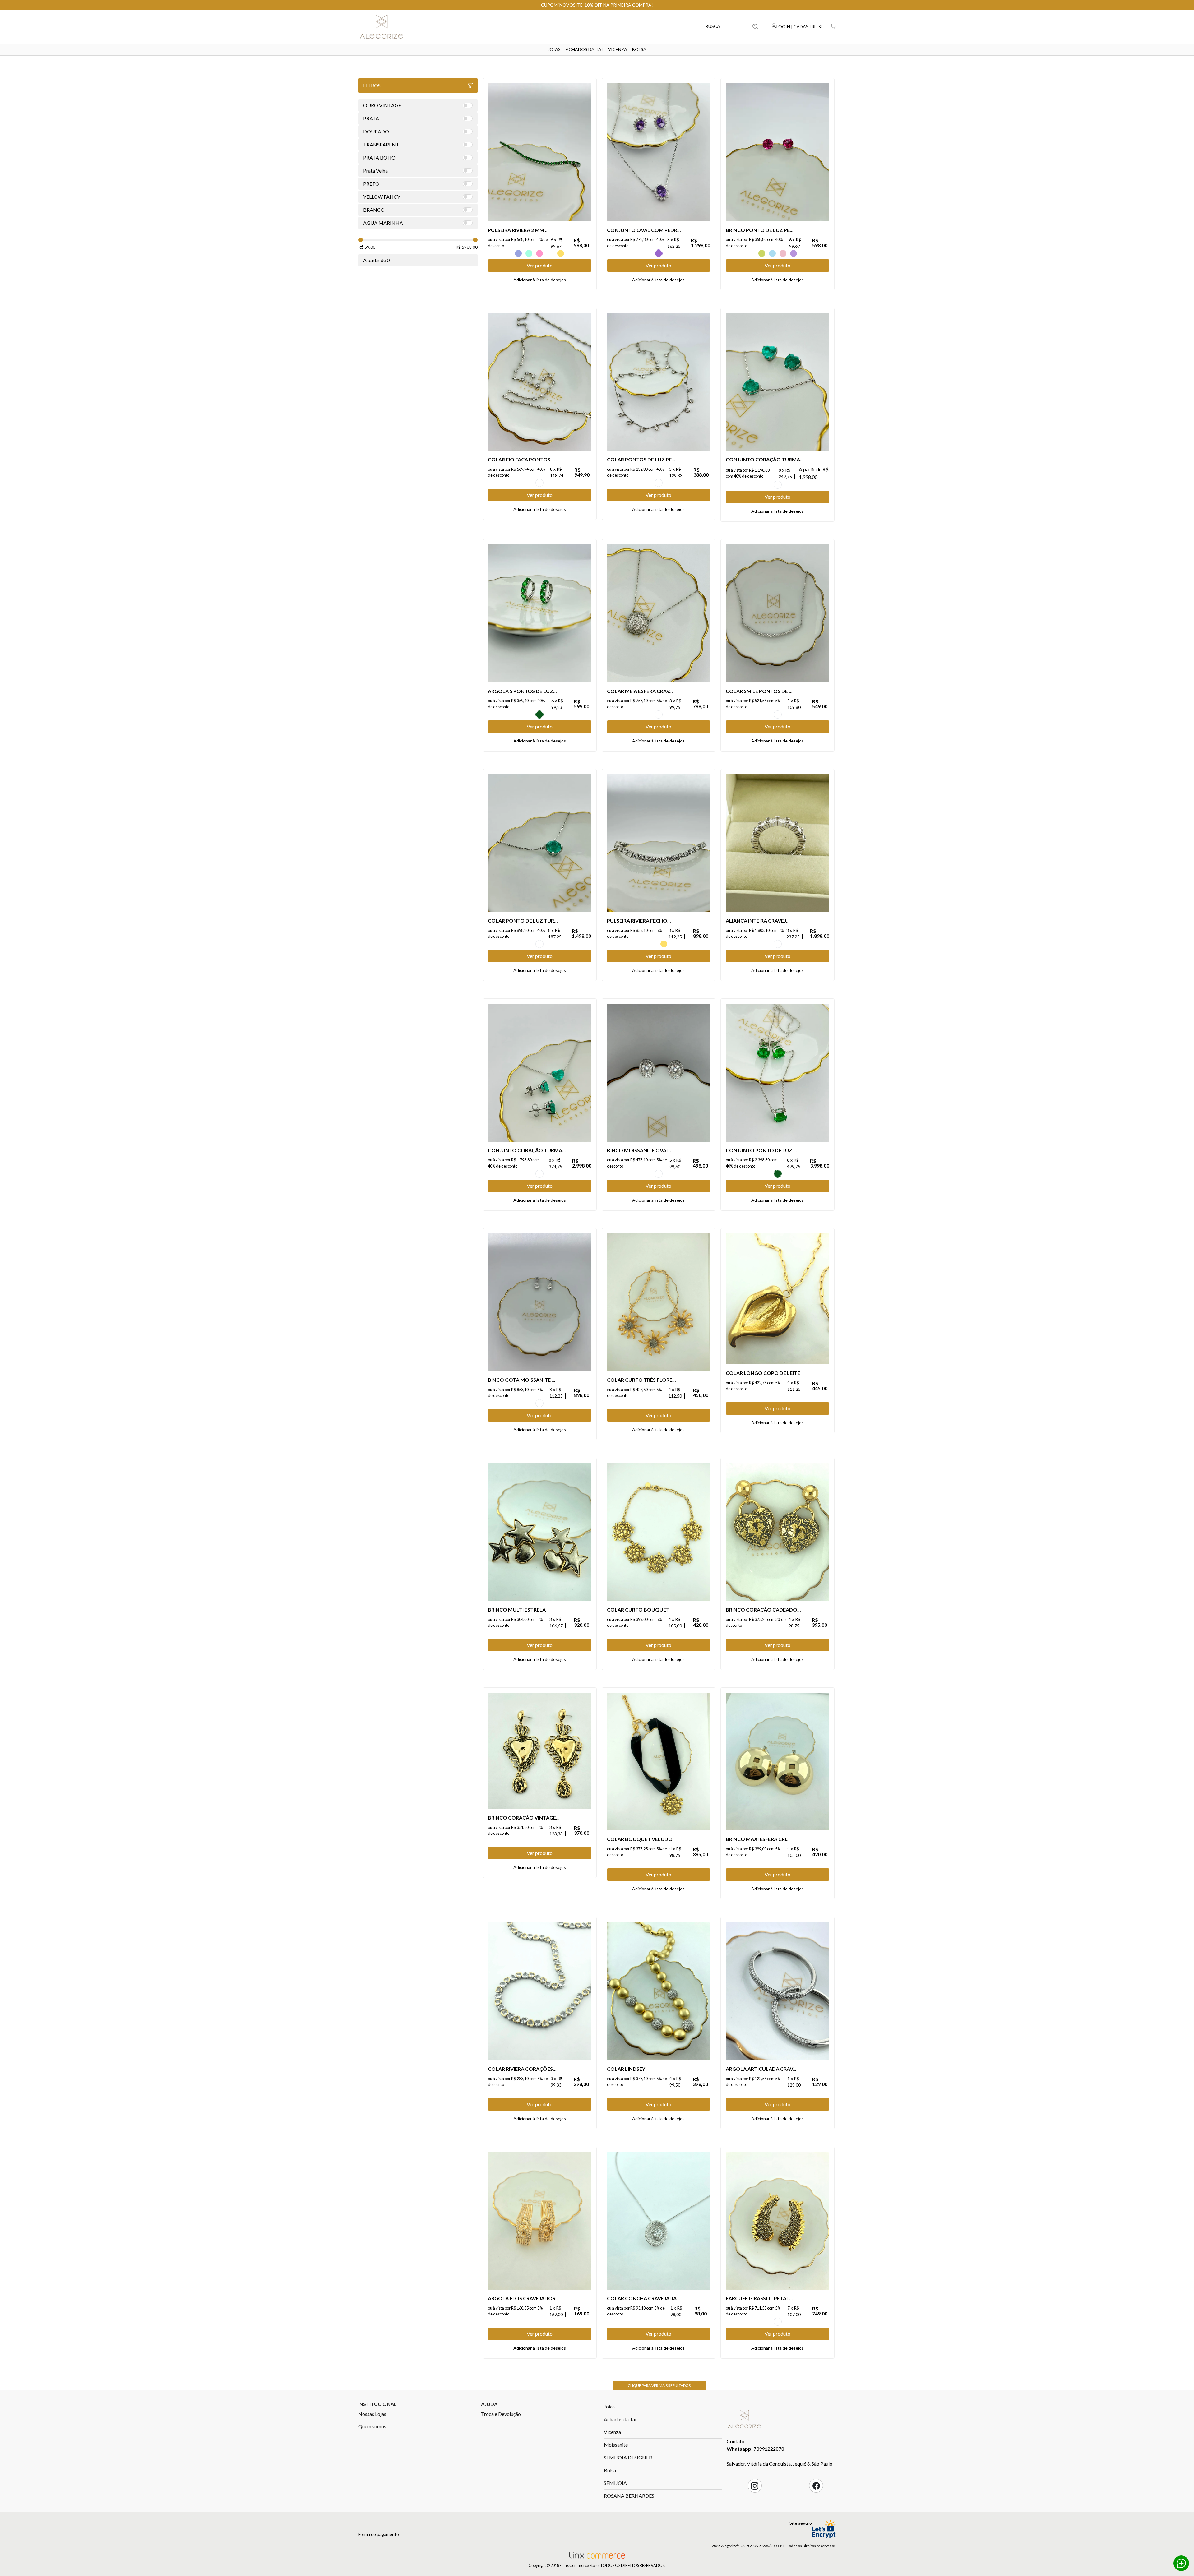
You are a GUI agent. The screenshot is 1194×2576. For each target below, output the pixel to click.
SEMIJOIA (615, 2483)
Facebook (816, 2486)
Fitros (372, 85)
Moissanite (616, 2445)
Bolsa (639, 49)
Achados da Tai (584, 49)
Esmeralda (539, 715)
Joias (554, 49)
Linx (386, 26)
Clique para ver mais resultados (659, 2386)
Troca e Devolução (501, 2414)
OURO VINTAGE (778, 2322)
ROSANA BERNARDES (629, 2496)
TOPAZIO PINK (783, 253)
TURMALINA (778, 485)
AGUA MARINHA (529, 253)
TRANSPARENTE (550, 253)
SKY (772, 253)
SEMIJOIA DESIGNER (628, 2457)
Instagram (755, 2486)
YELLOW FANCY (561, 253)
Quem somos (372, 2426)
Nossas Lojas (372, 2414)
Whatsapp (1181, 2563)
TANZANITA (518, 253)
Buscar (755, 26)
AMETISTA (659, 253)
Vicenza (618, 49)
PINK (539, 253)
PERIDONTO (762, 253)
